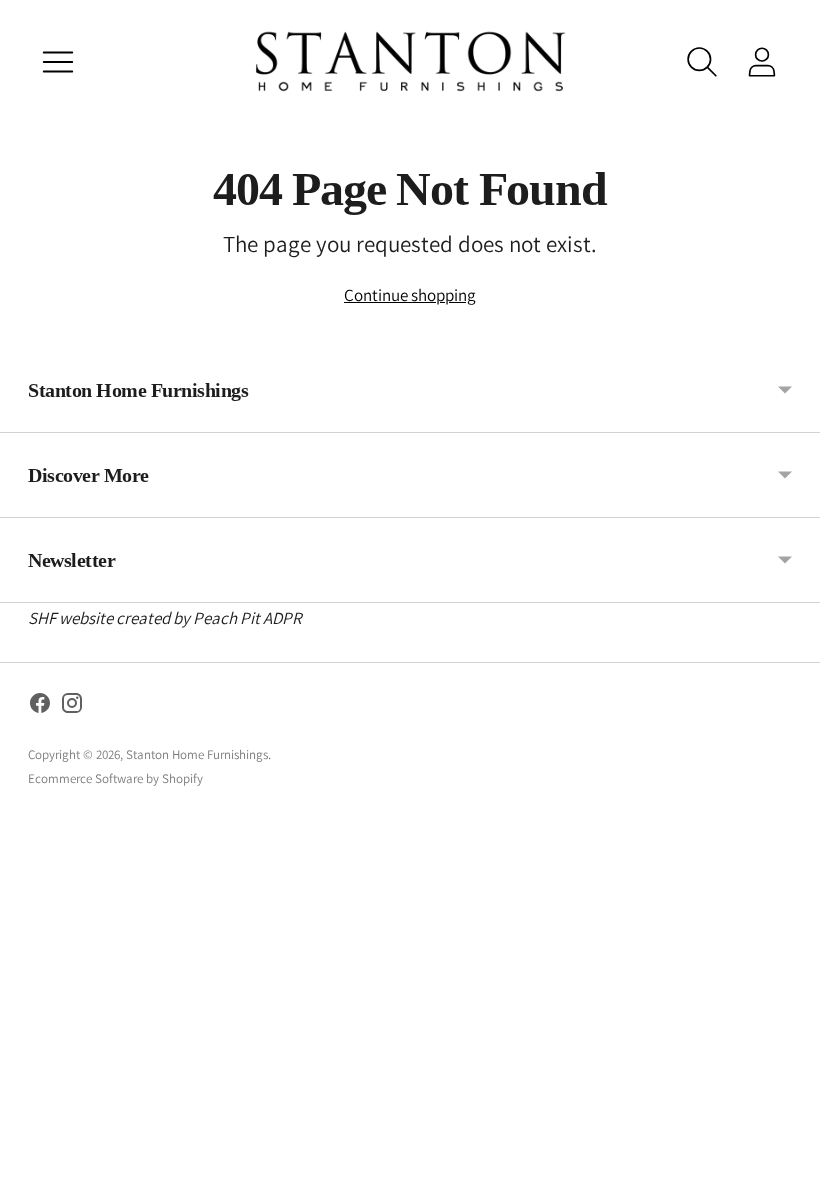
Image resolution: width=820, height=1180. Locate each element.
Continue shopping (410, 295)
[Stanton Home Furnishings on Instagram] (72, 707)
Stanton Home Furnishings (197, 754)
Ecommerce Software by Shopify (115, 778)
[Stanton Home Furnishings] (410, 61)
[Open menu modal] (58, 62)
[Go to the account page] (762, 62)
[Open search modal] (702, 62)
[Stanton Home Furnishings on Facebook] (40, 707)
